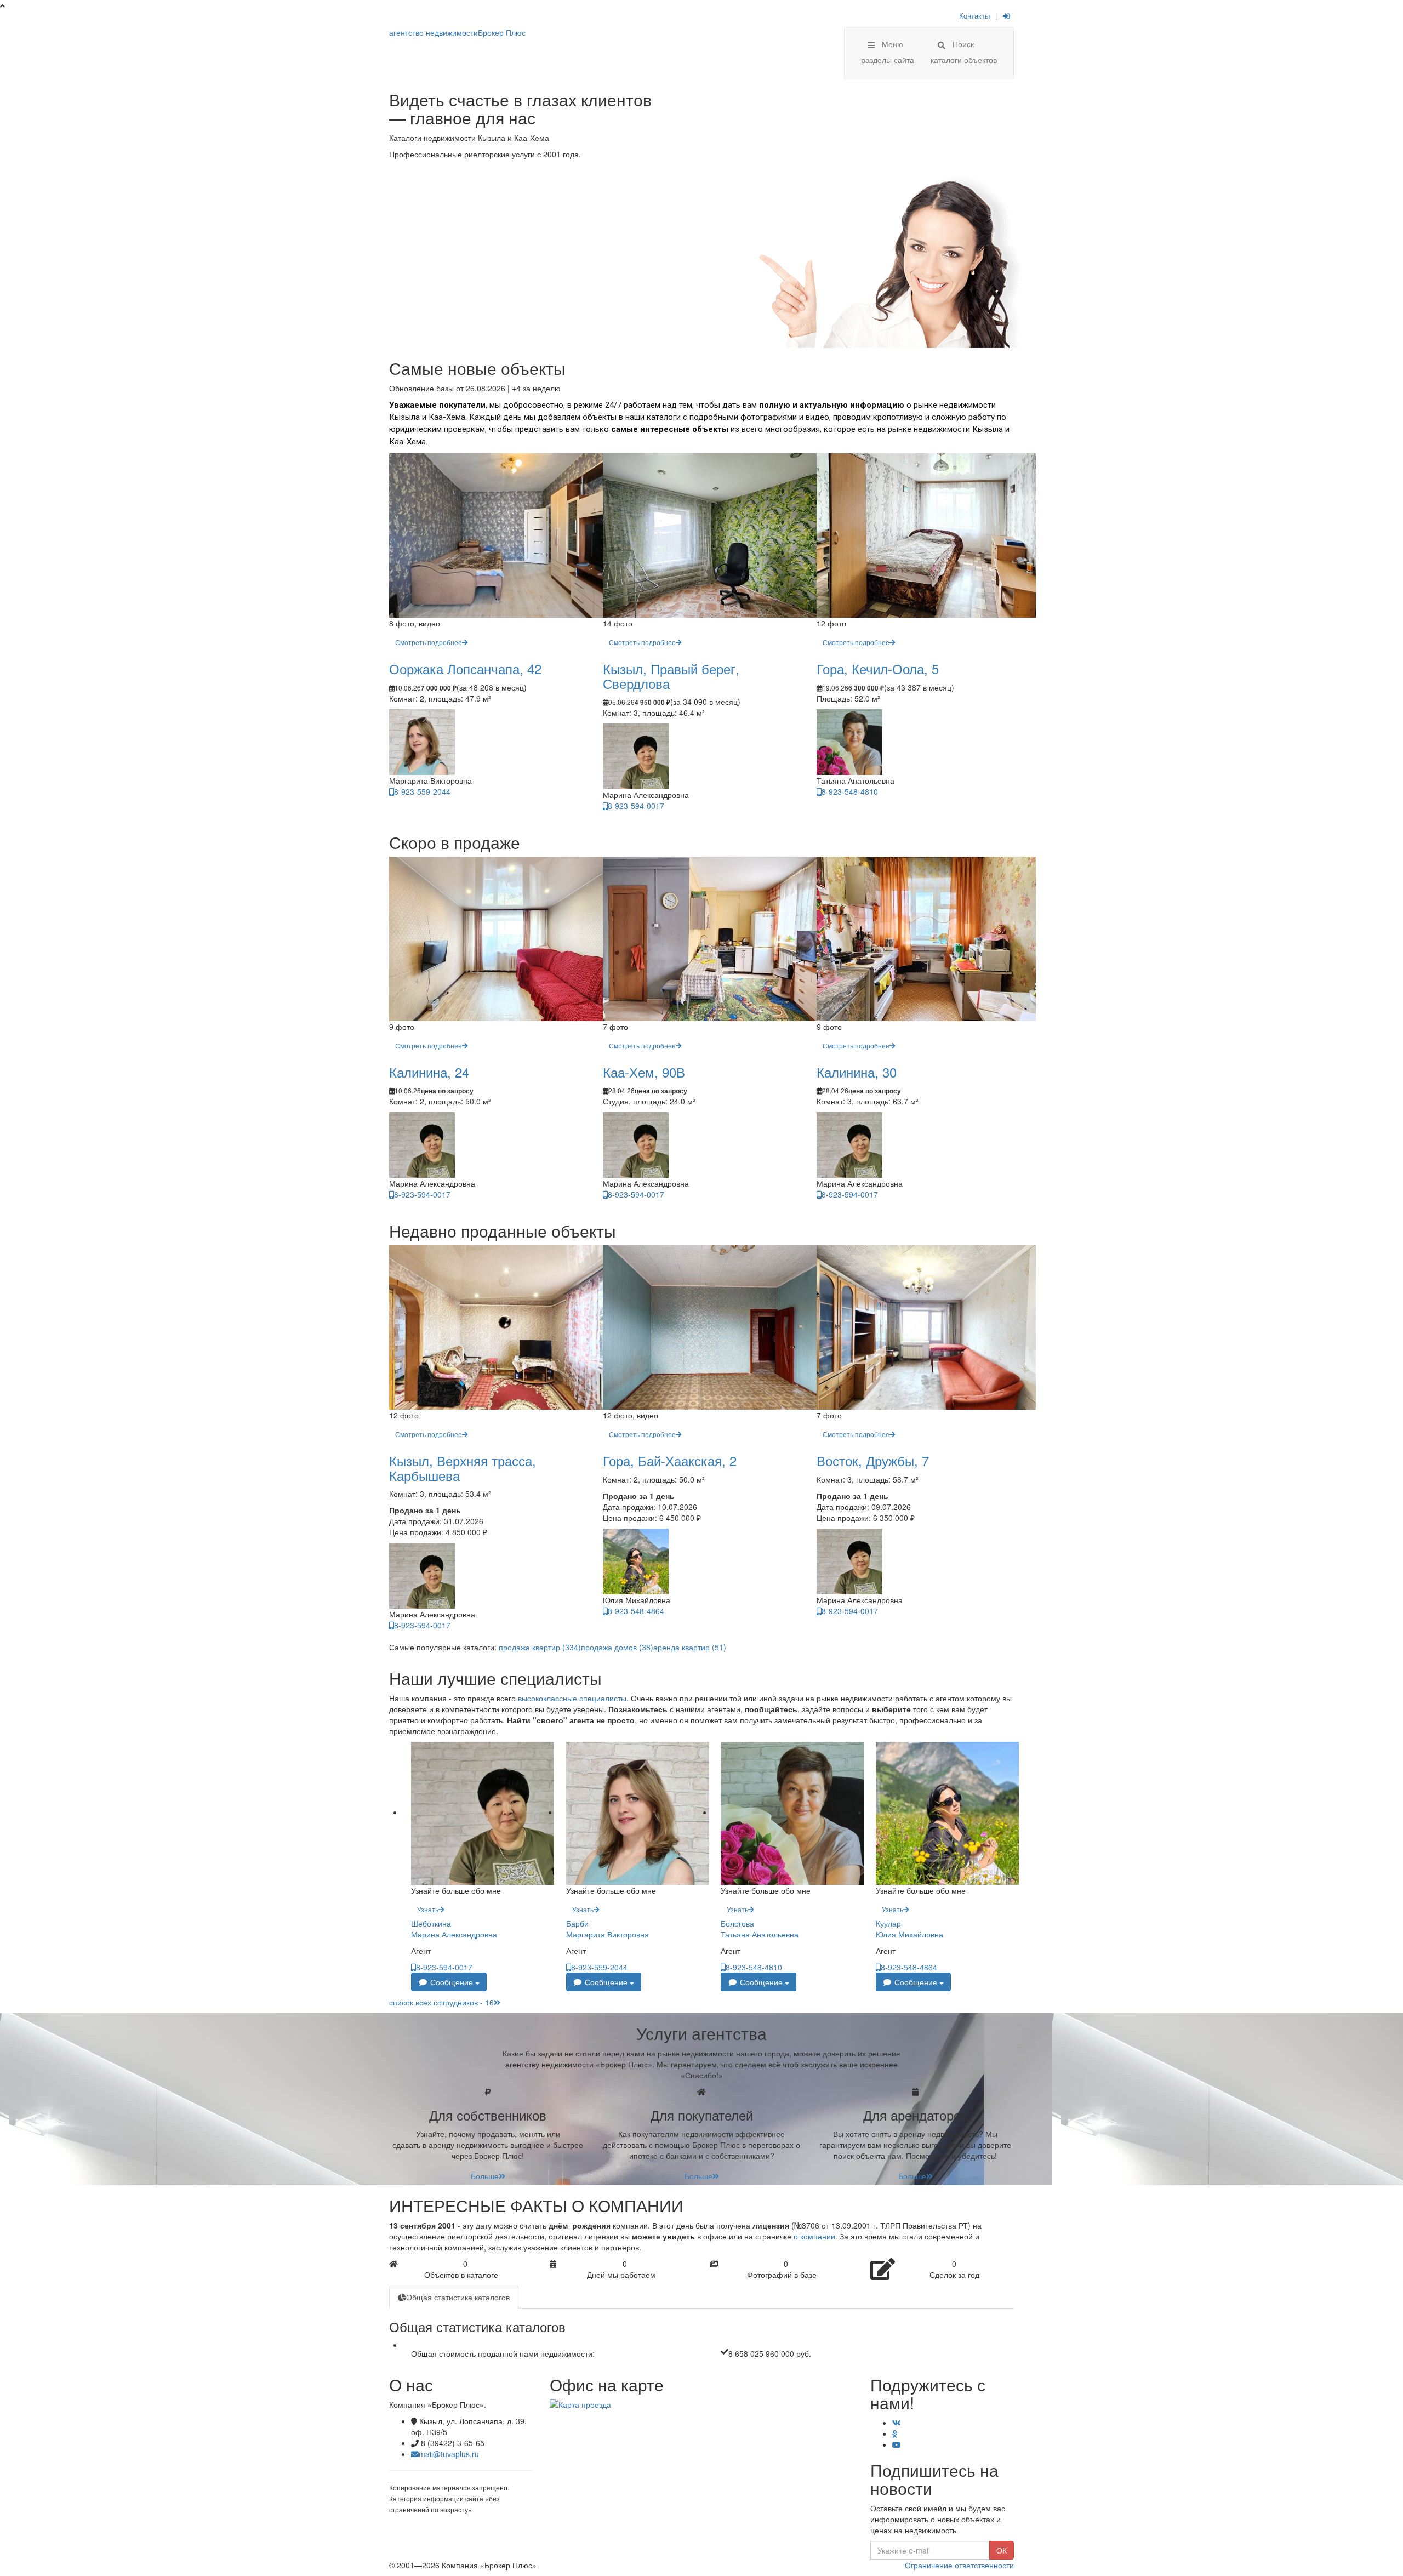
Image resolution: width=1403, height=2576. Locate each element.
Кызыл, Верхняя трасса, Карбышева (463, 1467)
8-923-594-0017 (636, 806)
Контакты (974, 16)
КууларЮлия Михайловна (909, 1929)
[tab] (454, 2297)
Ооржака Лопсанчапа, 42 (465, 668)
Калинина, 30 (857, 1072)
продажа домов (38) (617, 1647)
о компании (814, 2236)
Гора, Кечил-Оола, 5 (878, 668)
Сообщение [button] (452, 1982)
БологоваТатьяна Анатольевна (760, 1929)
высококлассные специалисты (572, 1698)
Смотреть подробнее (429, 642)
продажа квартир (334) (540, 1647)
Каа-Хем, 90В (644, 1072)
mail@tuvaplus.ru (449, 2454)
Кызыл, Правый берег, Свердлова (671, 676)
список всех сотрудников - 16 (441, 2002)
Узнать (428, 1909)
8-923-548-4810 (850, 791)
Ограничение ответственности (959, 2565)
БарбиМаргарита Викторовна (608, 1929)
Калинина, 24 (429, 1072)
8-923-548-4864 (636, 1611)
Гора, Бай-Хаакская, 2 (670, 1460)
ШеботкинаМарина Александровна (454, 1929)
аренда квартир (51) (690, 1647)
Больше (485, 2176)
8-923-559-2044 (422, 791)
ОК (1002, 2550)
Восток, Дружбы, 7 (873, 1460)
